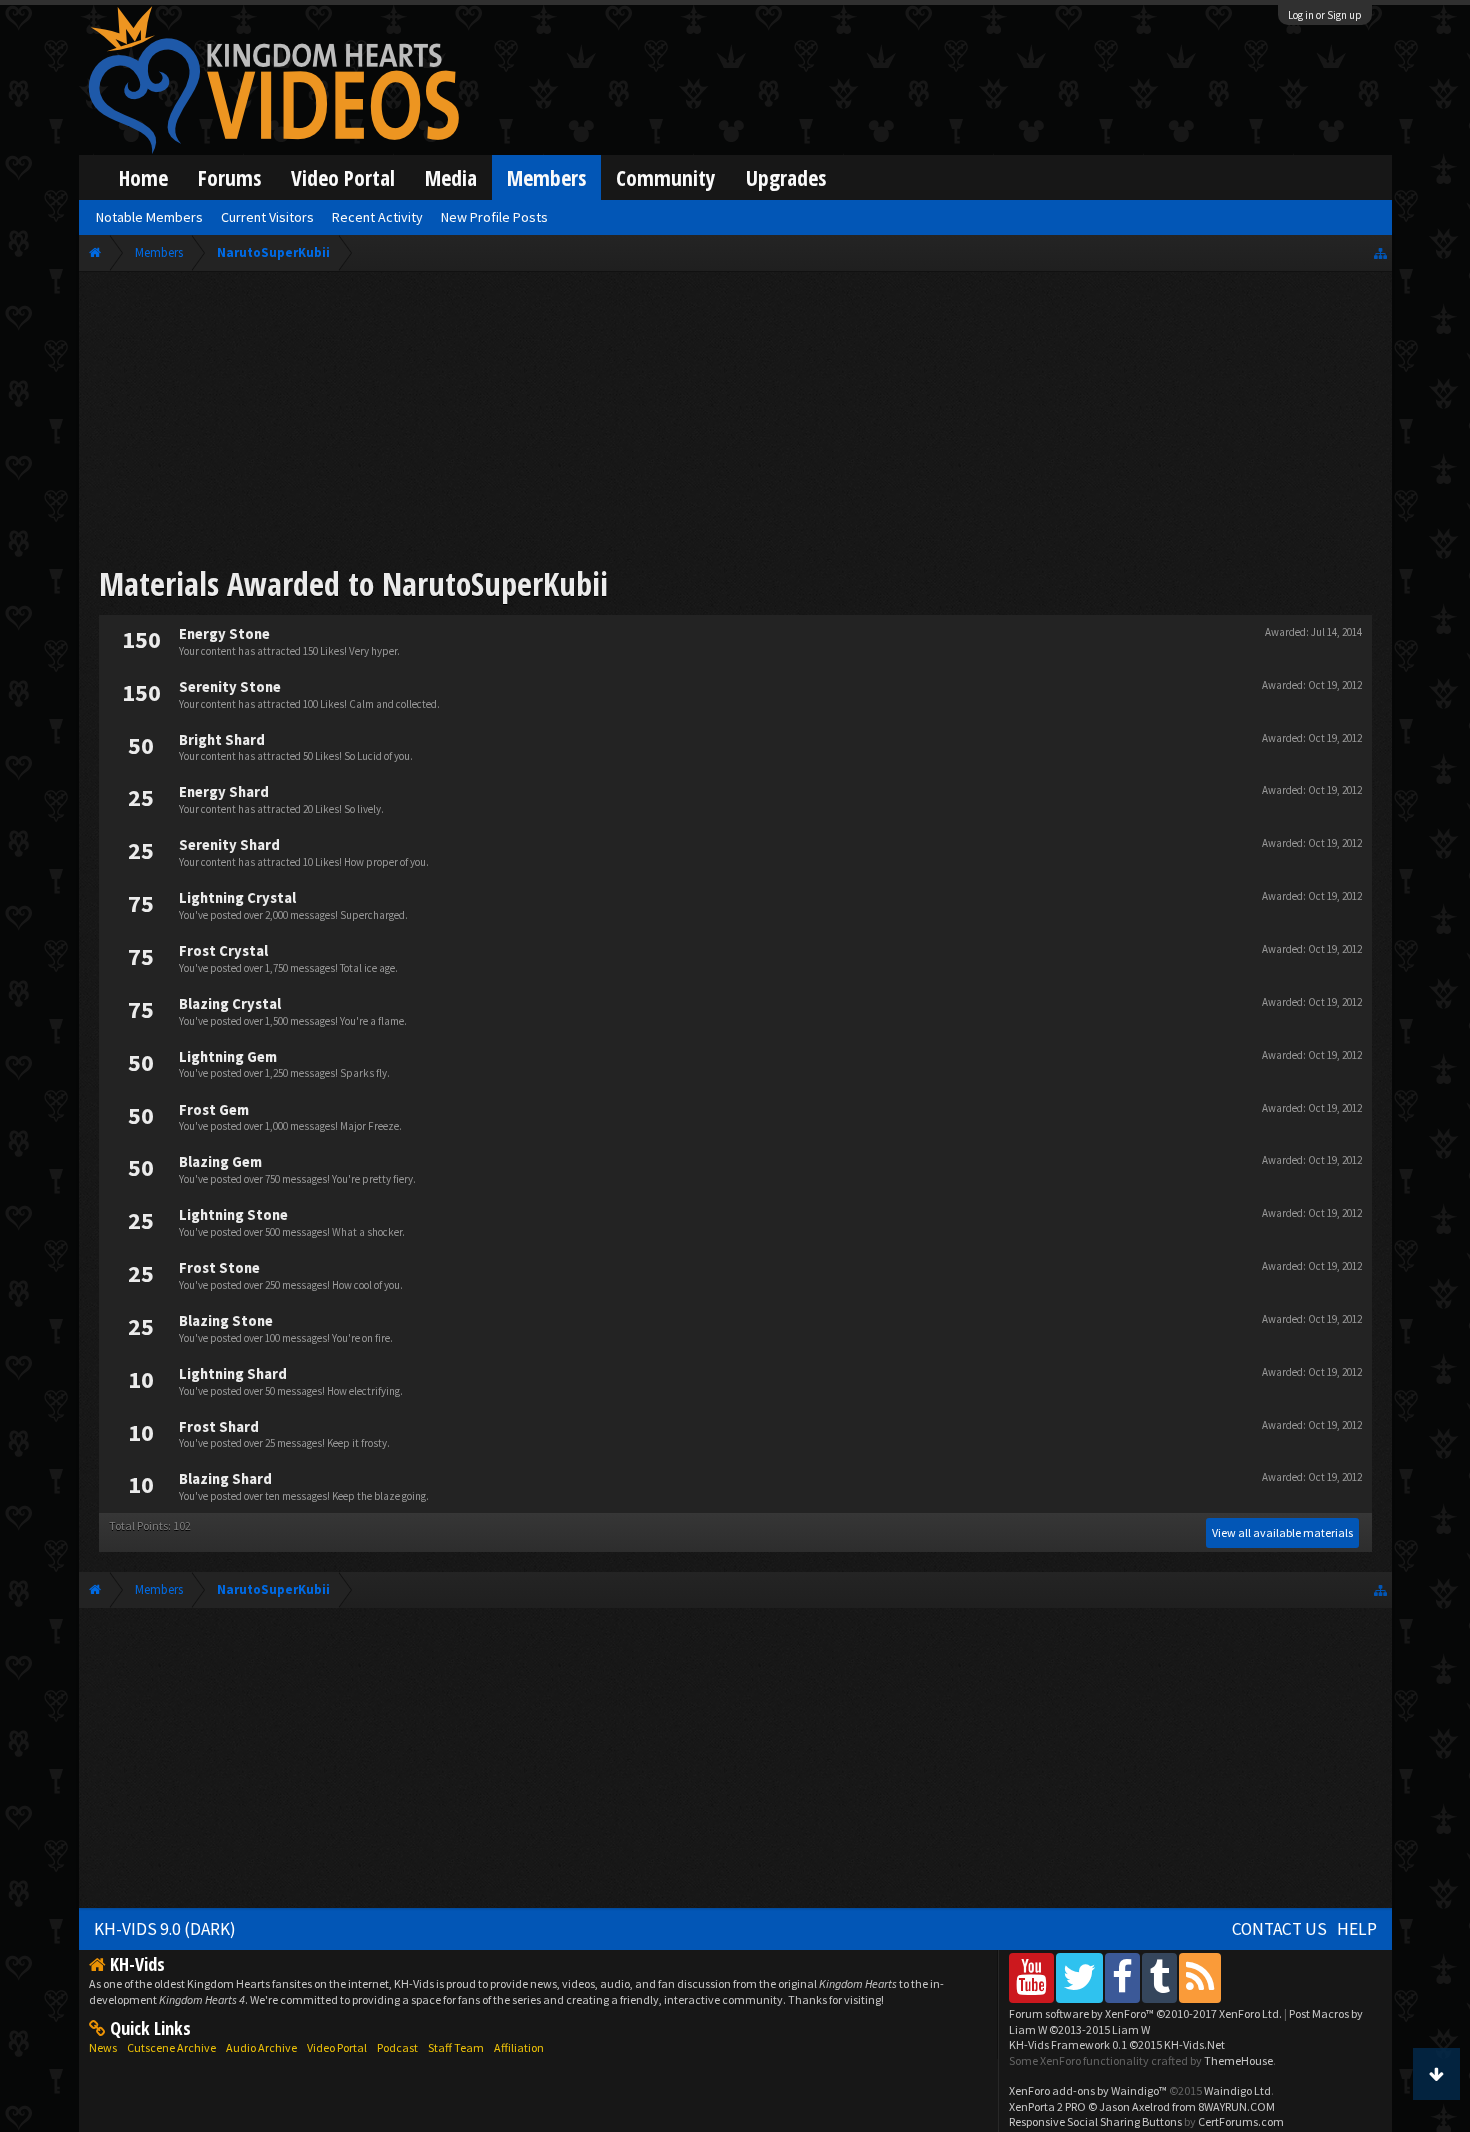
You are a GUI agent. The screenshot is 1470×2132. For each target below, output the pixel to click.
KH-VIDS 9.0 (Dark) (165, 1929)
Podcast (397, 2047)
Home (143, 177)
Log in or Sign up (1325, 15)
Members (546, 177)
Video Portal (343, 177)
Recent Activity (377, 217)
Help (1357, 1929)
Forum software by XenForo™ (1145, 2013)
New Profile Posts (494, 217)
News (103, 2047)
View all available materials (1282, 1532)
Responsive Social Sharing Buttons (1095, 2121)
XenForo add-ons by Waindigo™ (1088, 2090)
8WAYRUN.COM (1236, 2106)
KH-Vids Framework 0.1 (1117, 2044)
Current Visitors (267, 217)
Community (666, 177)
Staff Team (456, 2047)
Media (451, 177)
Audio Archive (261, 2047)
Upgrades (786, 177)
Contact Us (1279, 1929)
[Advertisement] (735, 422)
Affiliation (519, 2047)
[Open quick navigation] (1380, 252)
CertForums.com (1241, 2121)
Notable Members (149, 217)
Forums (229, 177)
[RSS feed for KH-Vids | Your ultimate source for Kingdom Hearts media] (1200, 1977)
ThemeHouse (1238, 2060)
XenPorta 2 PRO (1047, 2106)
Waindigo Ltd (1237, 2090)
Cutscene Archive (171, 2047)
